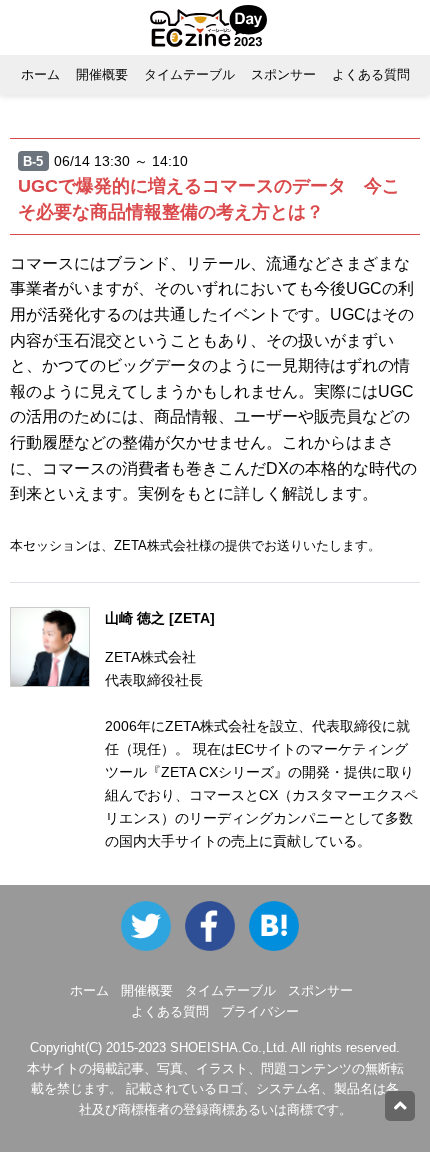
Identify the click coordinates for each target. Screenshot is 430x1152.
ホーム (40, 74)
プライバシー (260, 1011)
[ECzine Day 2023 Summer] (217, 925)
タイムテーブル (189, 74)
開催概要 (102, 74)
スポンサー (283, 74)
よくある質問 (371, 74)
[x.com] (151, 925)
